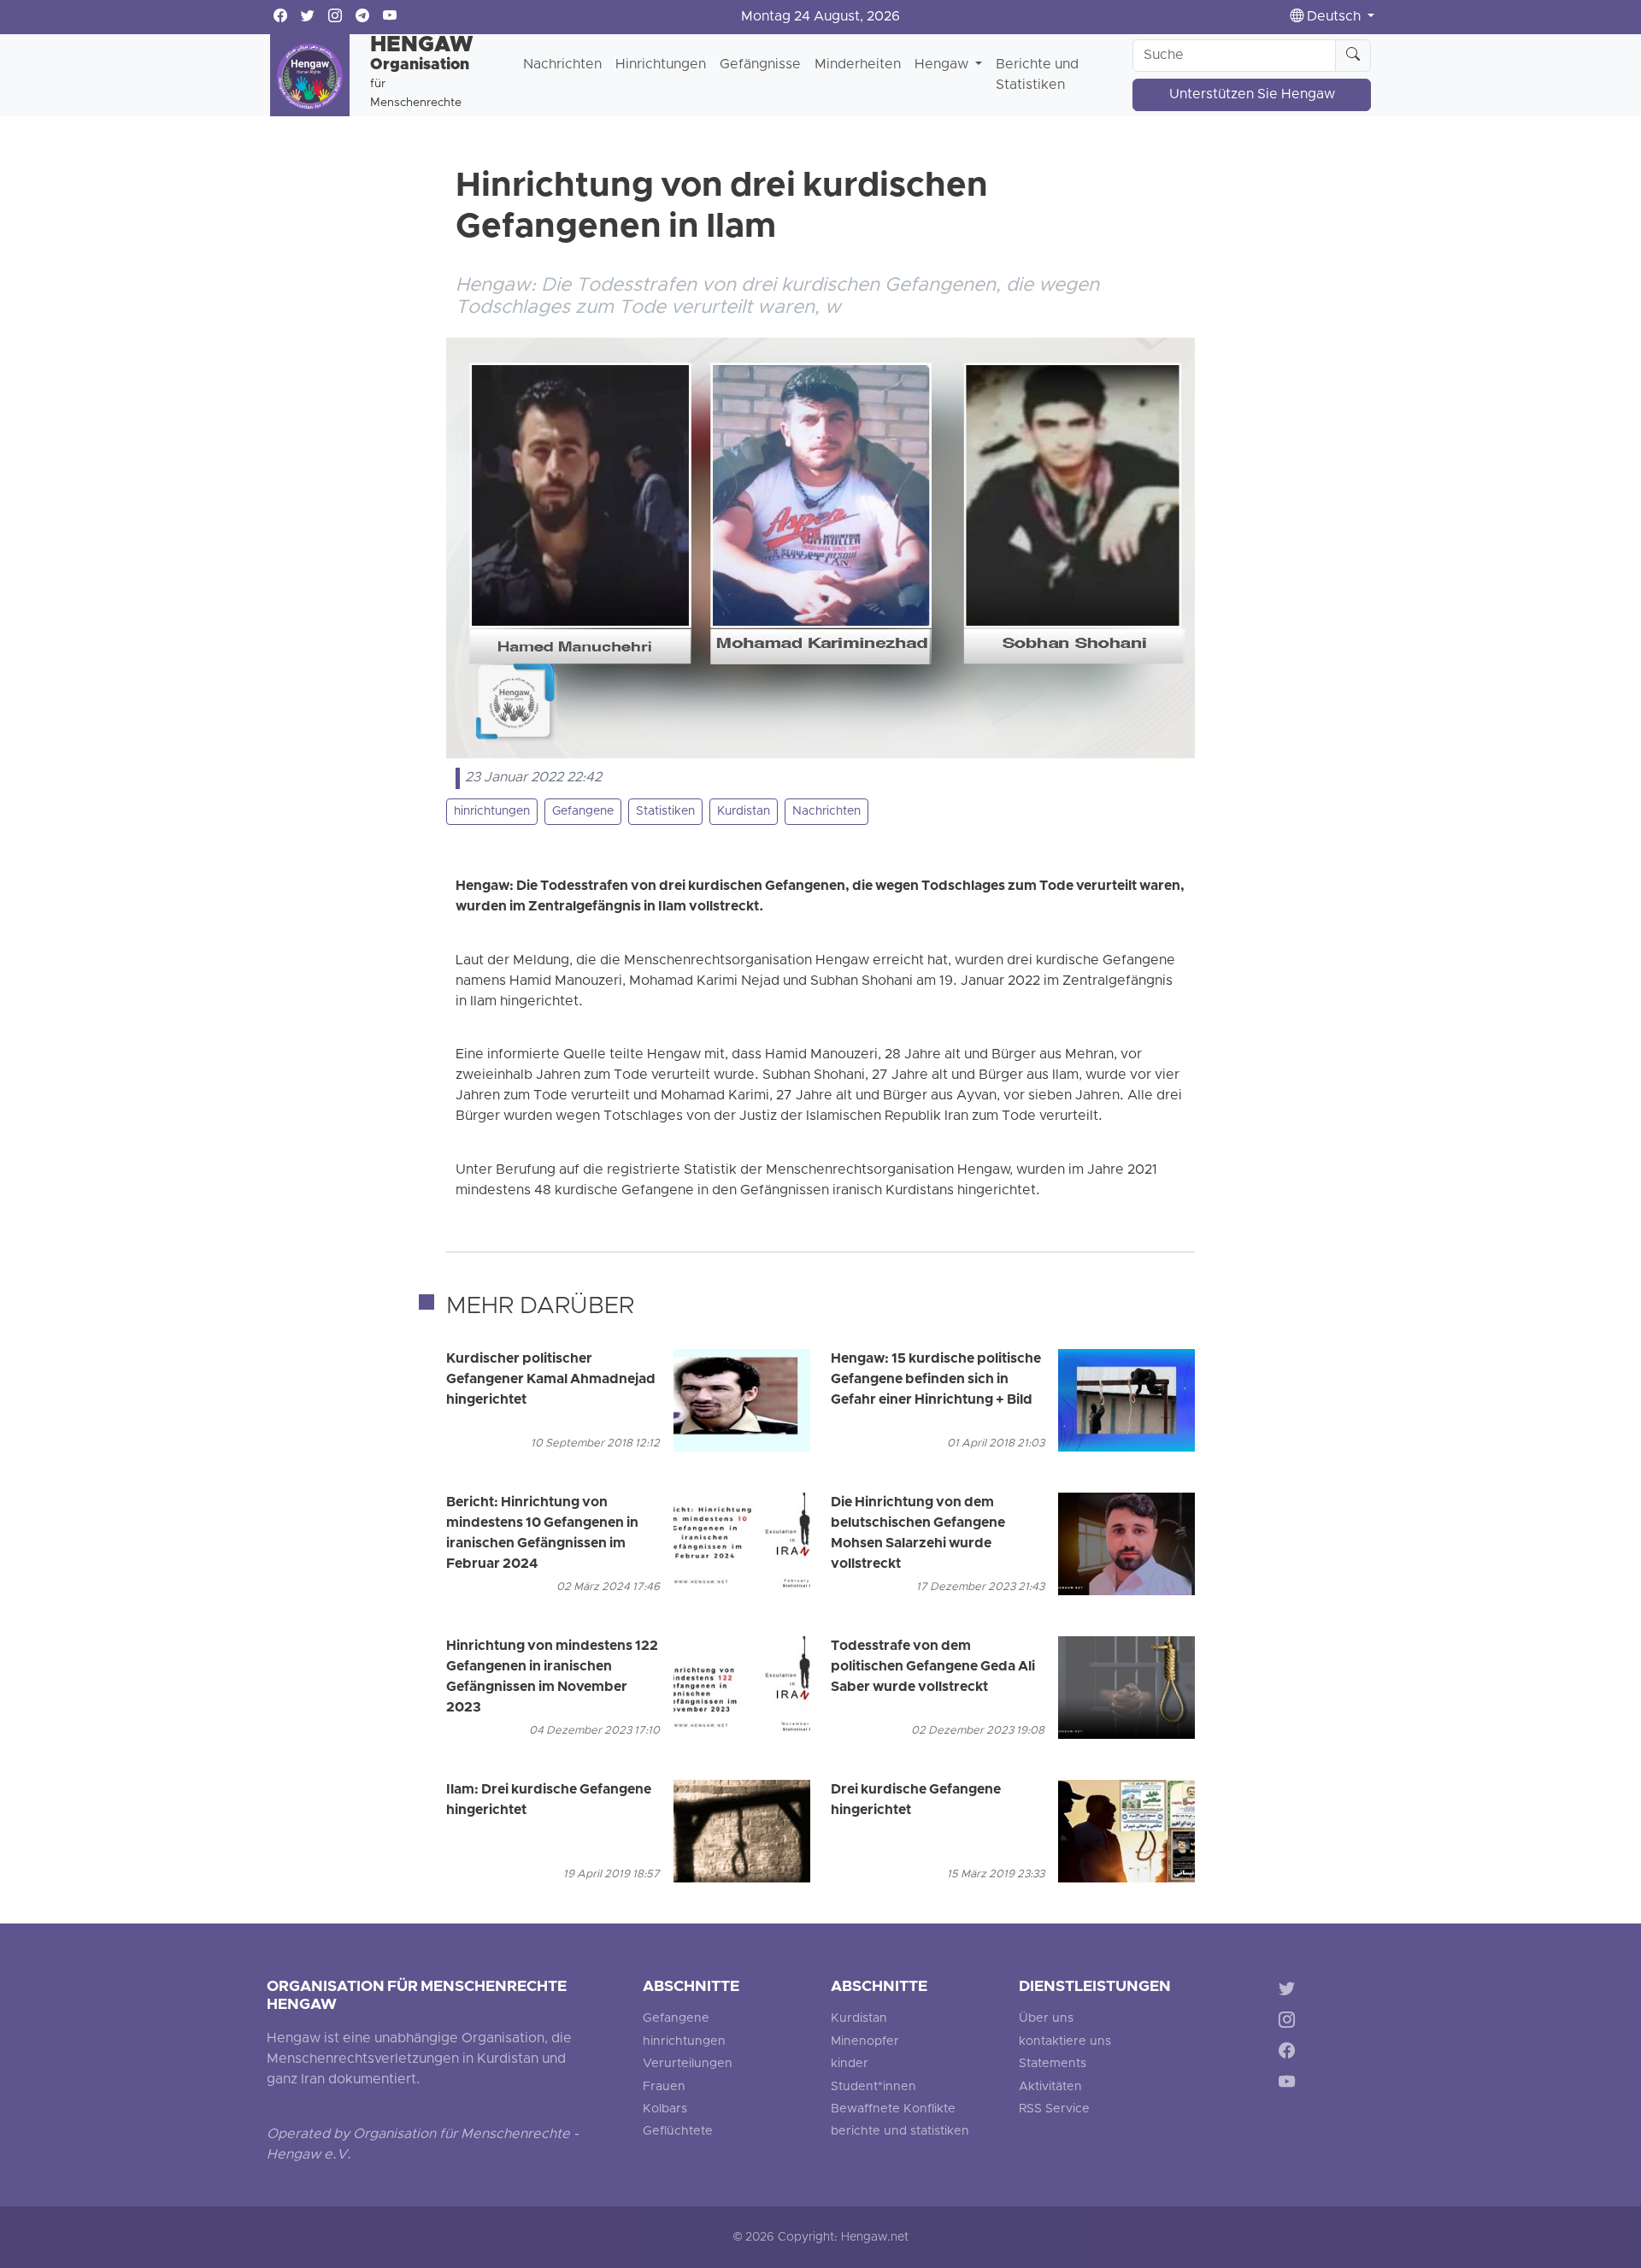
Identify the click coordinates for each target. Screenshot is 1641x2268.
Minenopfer (865, 2042)
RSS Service (1054, 2109)
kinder (850, 2064)
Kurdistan (744, 812)
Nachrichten (562, 65)
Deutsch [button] (1334, 17)
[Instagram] (1290, 2022)
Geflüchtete (678, 2132)
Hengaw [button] (943, 65)
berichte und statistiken (900, 2132)
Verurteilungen (688, 2064)
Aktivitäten (1050, 2087)
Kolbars (665, 2109)
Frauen (664, 2087)
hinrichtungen (492, 812)
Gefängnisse (760, 65)
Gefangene (583, 812)
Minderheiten (858, 65)
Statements (1053, 2064)
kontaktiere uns (1065, 2042)
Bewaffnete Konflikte (893, 2109)
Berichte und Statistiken (1037, 75)
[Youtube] (1290, 2085)
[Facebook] (1290, 2054)
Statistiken (665, 812)
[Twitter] (1290, 1991)
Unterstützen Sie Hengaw (1252, 95)
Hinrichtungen (661, 65)
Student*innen (873, 2087)
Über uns (1046, 2019)
